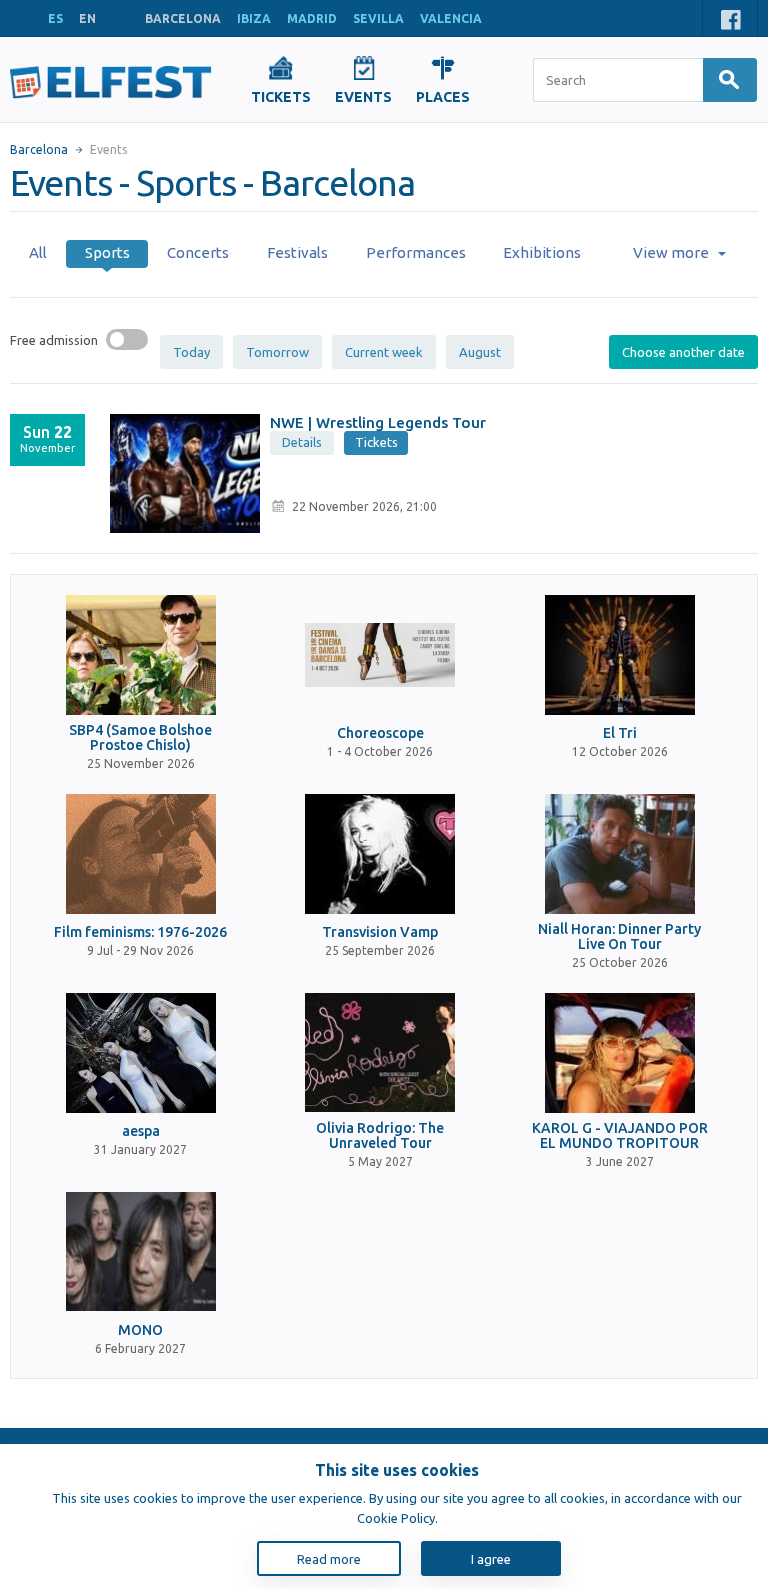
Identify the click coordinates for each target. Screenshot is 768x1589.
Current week (384, 352)
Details (302, 442)
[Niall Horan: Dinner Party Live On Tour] (620, 854)
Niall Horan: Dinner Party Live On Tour (619, 937)
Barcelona (39, 149)
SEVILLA (378, 18)
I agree (491, 1559)
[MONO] (141, 1252)
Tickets (376, 442)
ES (55, 18)
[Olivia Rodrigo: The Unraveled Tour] (380, 1053)
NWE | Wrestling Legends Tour (378, 422)
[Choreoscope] (380, 655)
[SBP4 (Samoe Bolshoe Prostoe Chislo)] (141, 655)
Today (191, 352)
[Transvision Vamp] (380, 854)
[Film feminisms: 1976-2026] (141, 854)
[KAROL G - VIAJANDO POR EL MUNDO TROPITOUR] (620, 1053)
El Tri (620, 733)
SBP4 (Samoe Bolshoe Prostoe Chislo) (140, 738)
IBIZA (254, 18)
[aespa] (141, 1053)
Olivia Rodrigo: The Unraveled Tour (380, 1136)
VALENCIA (451, 18)
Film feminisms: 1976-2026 (140, 932)
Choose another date (683, 352)
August (480, 352)
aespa (141, 1131)
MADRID (312, 18)
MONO (140, 1330)
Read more (329, 1559)
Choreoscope (380, 733)
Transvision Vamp (380, 932)
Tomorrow (277, 352)
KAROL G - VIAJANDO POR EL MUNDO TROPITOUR (620, 1136)
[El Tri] (620, 655)
